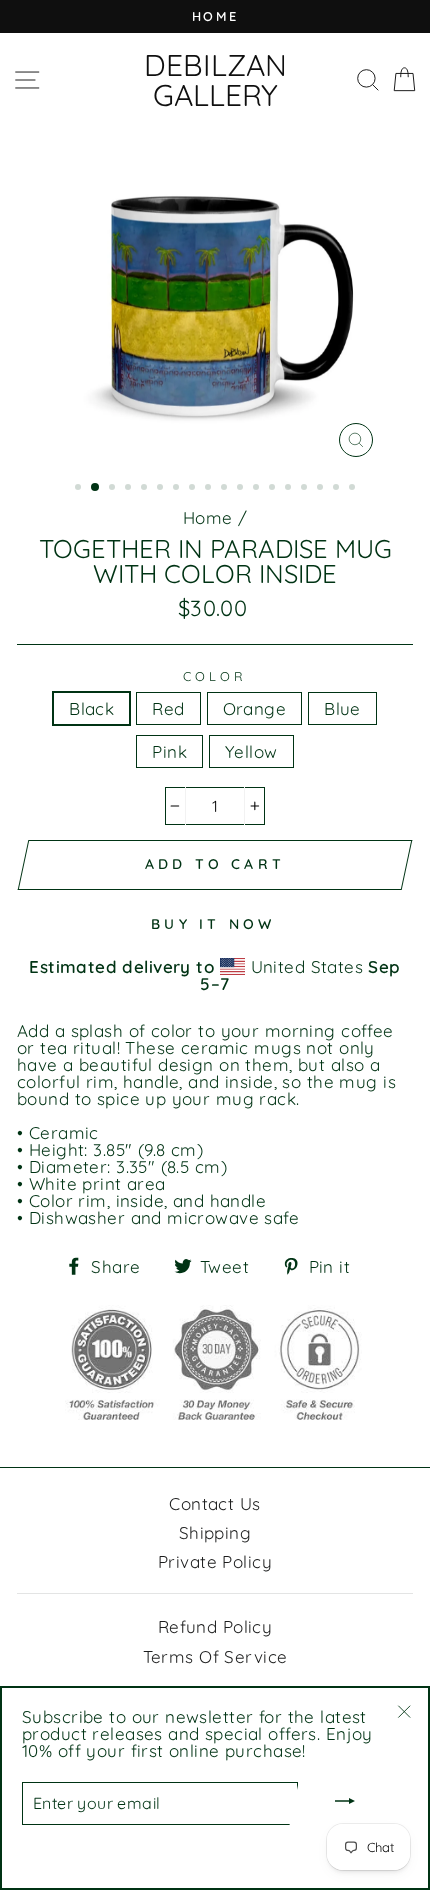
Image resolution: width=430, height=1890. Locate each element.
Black (91, 708)
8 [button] (194, 489)
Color (214, 676)
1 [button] (80, 489)
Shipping (215, 1532)
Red (168, 708)
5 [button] (146, 489)
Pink (169, 751)
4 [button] (130, 489)
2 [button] (96, 488)
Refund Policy (215, 1626)
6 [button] (162, 489)
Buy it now (213, 924)
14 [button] (290, 489)
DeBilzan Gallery (215, 80)
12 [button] (258, 489)
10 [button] (226, 489)
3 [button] (114, 489)
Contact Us (214, 1503)
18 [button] (354, 489)
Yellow (251, 751)
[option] (215, 16)
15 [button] (306, 489)
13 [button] (274, 489)
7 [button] (178, 489)
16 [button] (322, 489)
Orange (255, 708)
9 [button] (210, 489)
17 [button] (338, 489)
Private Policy (215, 1561)
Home (208, 517)
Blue (342, 708)
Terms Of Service (215, 1656)
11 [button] (242, 489)
